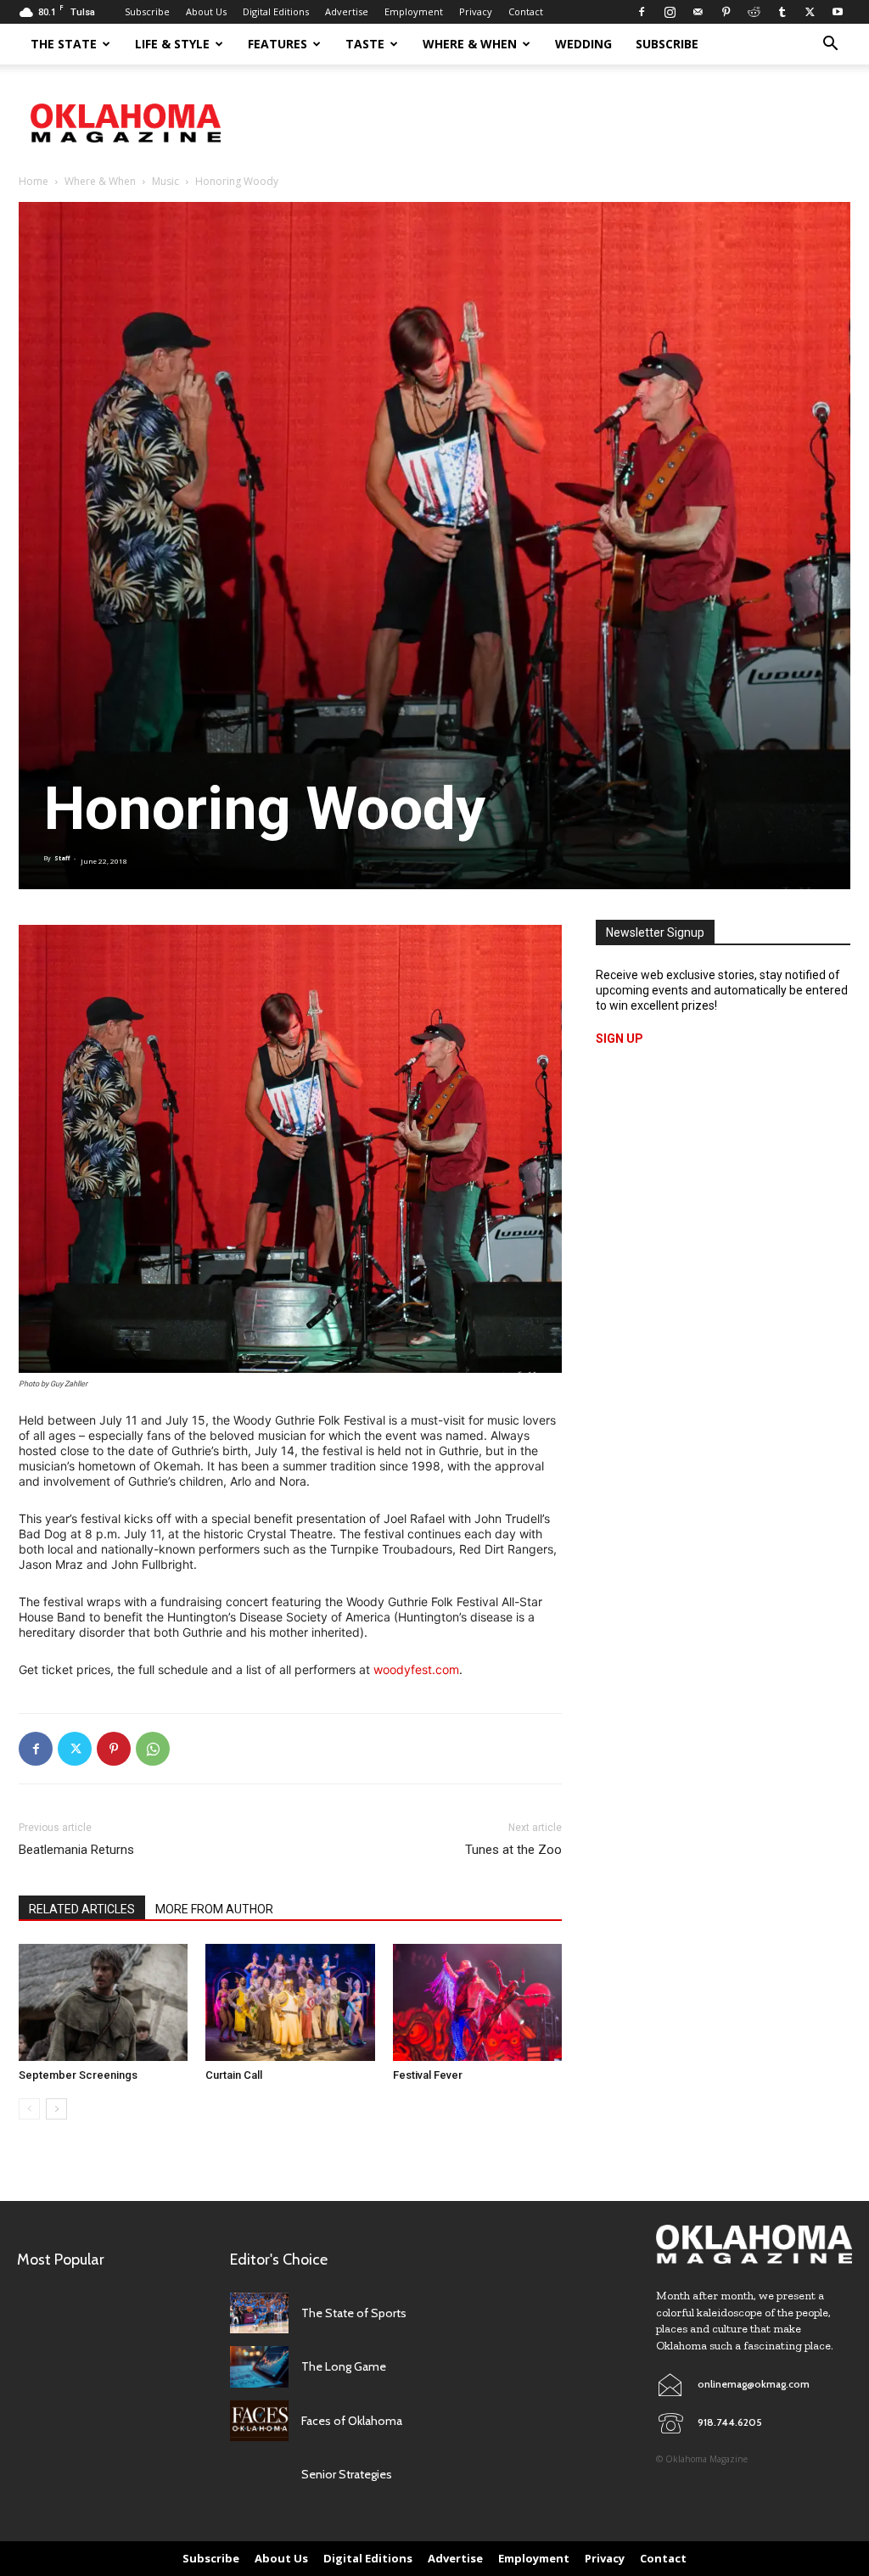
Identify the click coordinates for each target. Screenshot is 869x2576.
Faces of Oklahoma (352, 2421)
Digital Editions (276, 11)
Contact (526, 11)
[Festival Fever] (477, 2002)
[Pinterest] (726, 12)
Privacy (476, 11)
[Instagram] (670, 12)
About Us (206, 11)
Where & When (470, 44)
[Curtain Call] (290, 2002)
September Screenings (78, 2075)
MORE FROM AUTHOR (214, 1909)
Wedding (583, 44)
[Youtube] (838, 12)
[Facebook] (642, 12)
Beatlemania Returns (76, 1850)
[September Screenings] (103, 2002)
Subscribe (147, 11)
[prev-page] (29, 2109)
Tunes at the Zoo (513, 1850)
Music (165, 181)
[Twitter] (810, 12)
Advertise (347, 11)
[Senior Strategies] (259, 2475)
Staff (62, 858)
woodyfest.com (416, 1669)
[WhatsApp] (153, 1749)
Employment (414, 11)
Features (278, 44)
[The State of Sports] (259, 2313)
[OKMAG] (754, 2245)
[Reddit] (754, 12)
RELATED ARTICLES (82, 1909)
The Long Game (344, 2366)
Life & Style (172, 44)
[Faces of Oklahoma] (259, 2421)
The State (64, 44)
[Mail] (698, 12)
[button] (830, 45)
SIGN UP (620, 1039)
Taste (365, 44)
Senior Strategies (347, 2474)
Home (34, 181)
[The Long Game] (259, 2367)
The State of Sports (354, 2313)
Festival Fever (428, 2075)
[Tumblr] (782, 12)
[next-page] (56, 2109)
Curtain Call (234, 2075)
